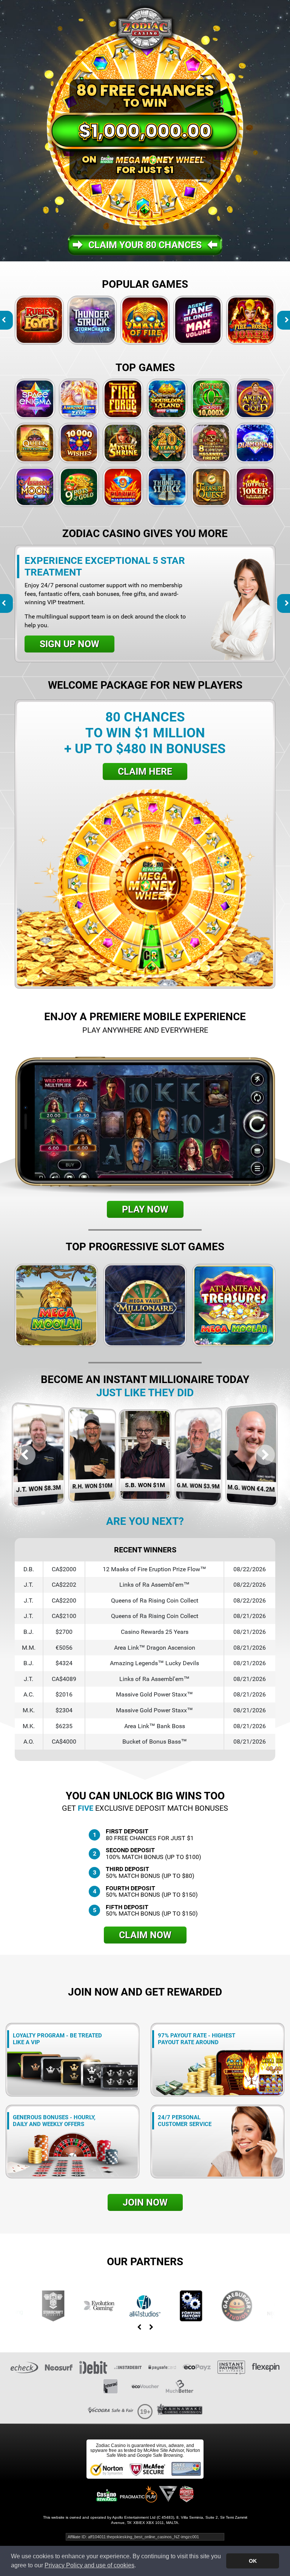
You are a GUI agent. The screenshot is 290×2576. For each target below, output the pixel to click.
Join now (145, 2202)
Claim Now (145, 1935)
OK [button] (253, 2561)
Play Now (145, 1209)
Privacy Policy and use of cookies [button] (89, 2565)
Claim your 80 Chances (145, 245)
